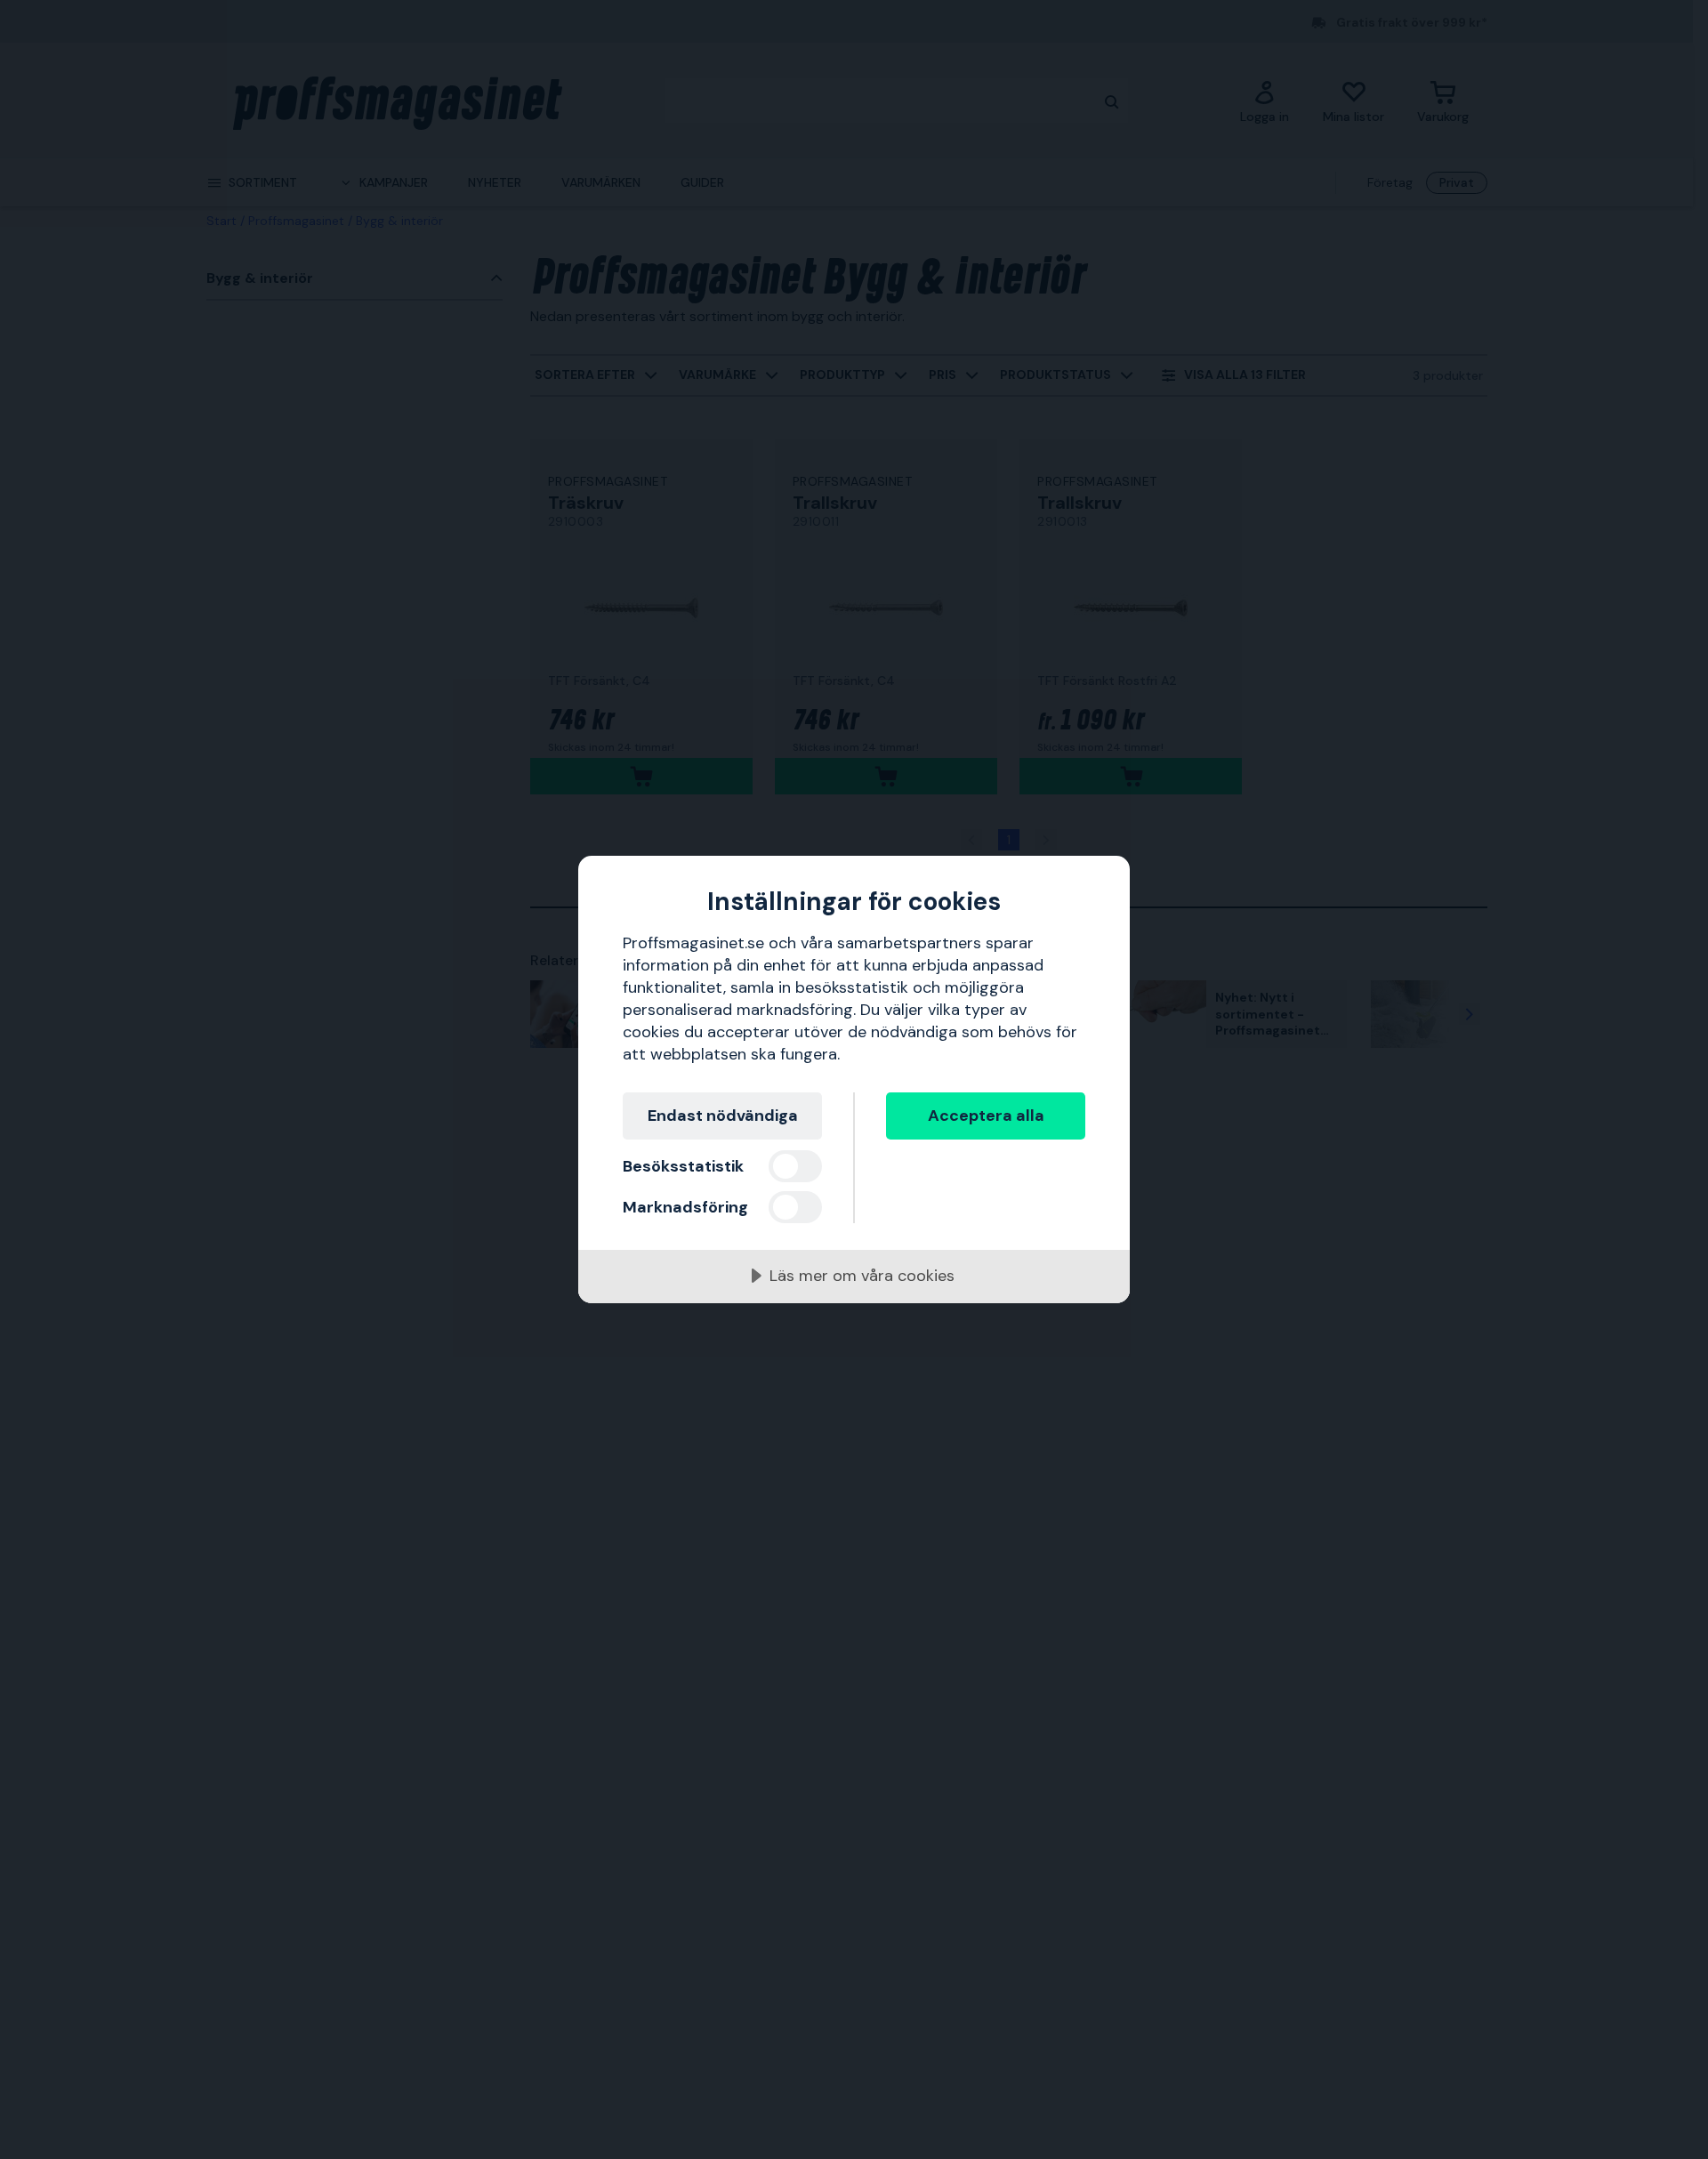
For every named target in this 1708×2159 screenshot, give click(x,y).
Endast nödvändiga (723, 1116)
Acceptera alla (986, 1116)
